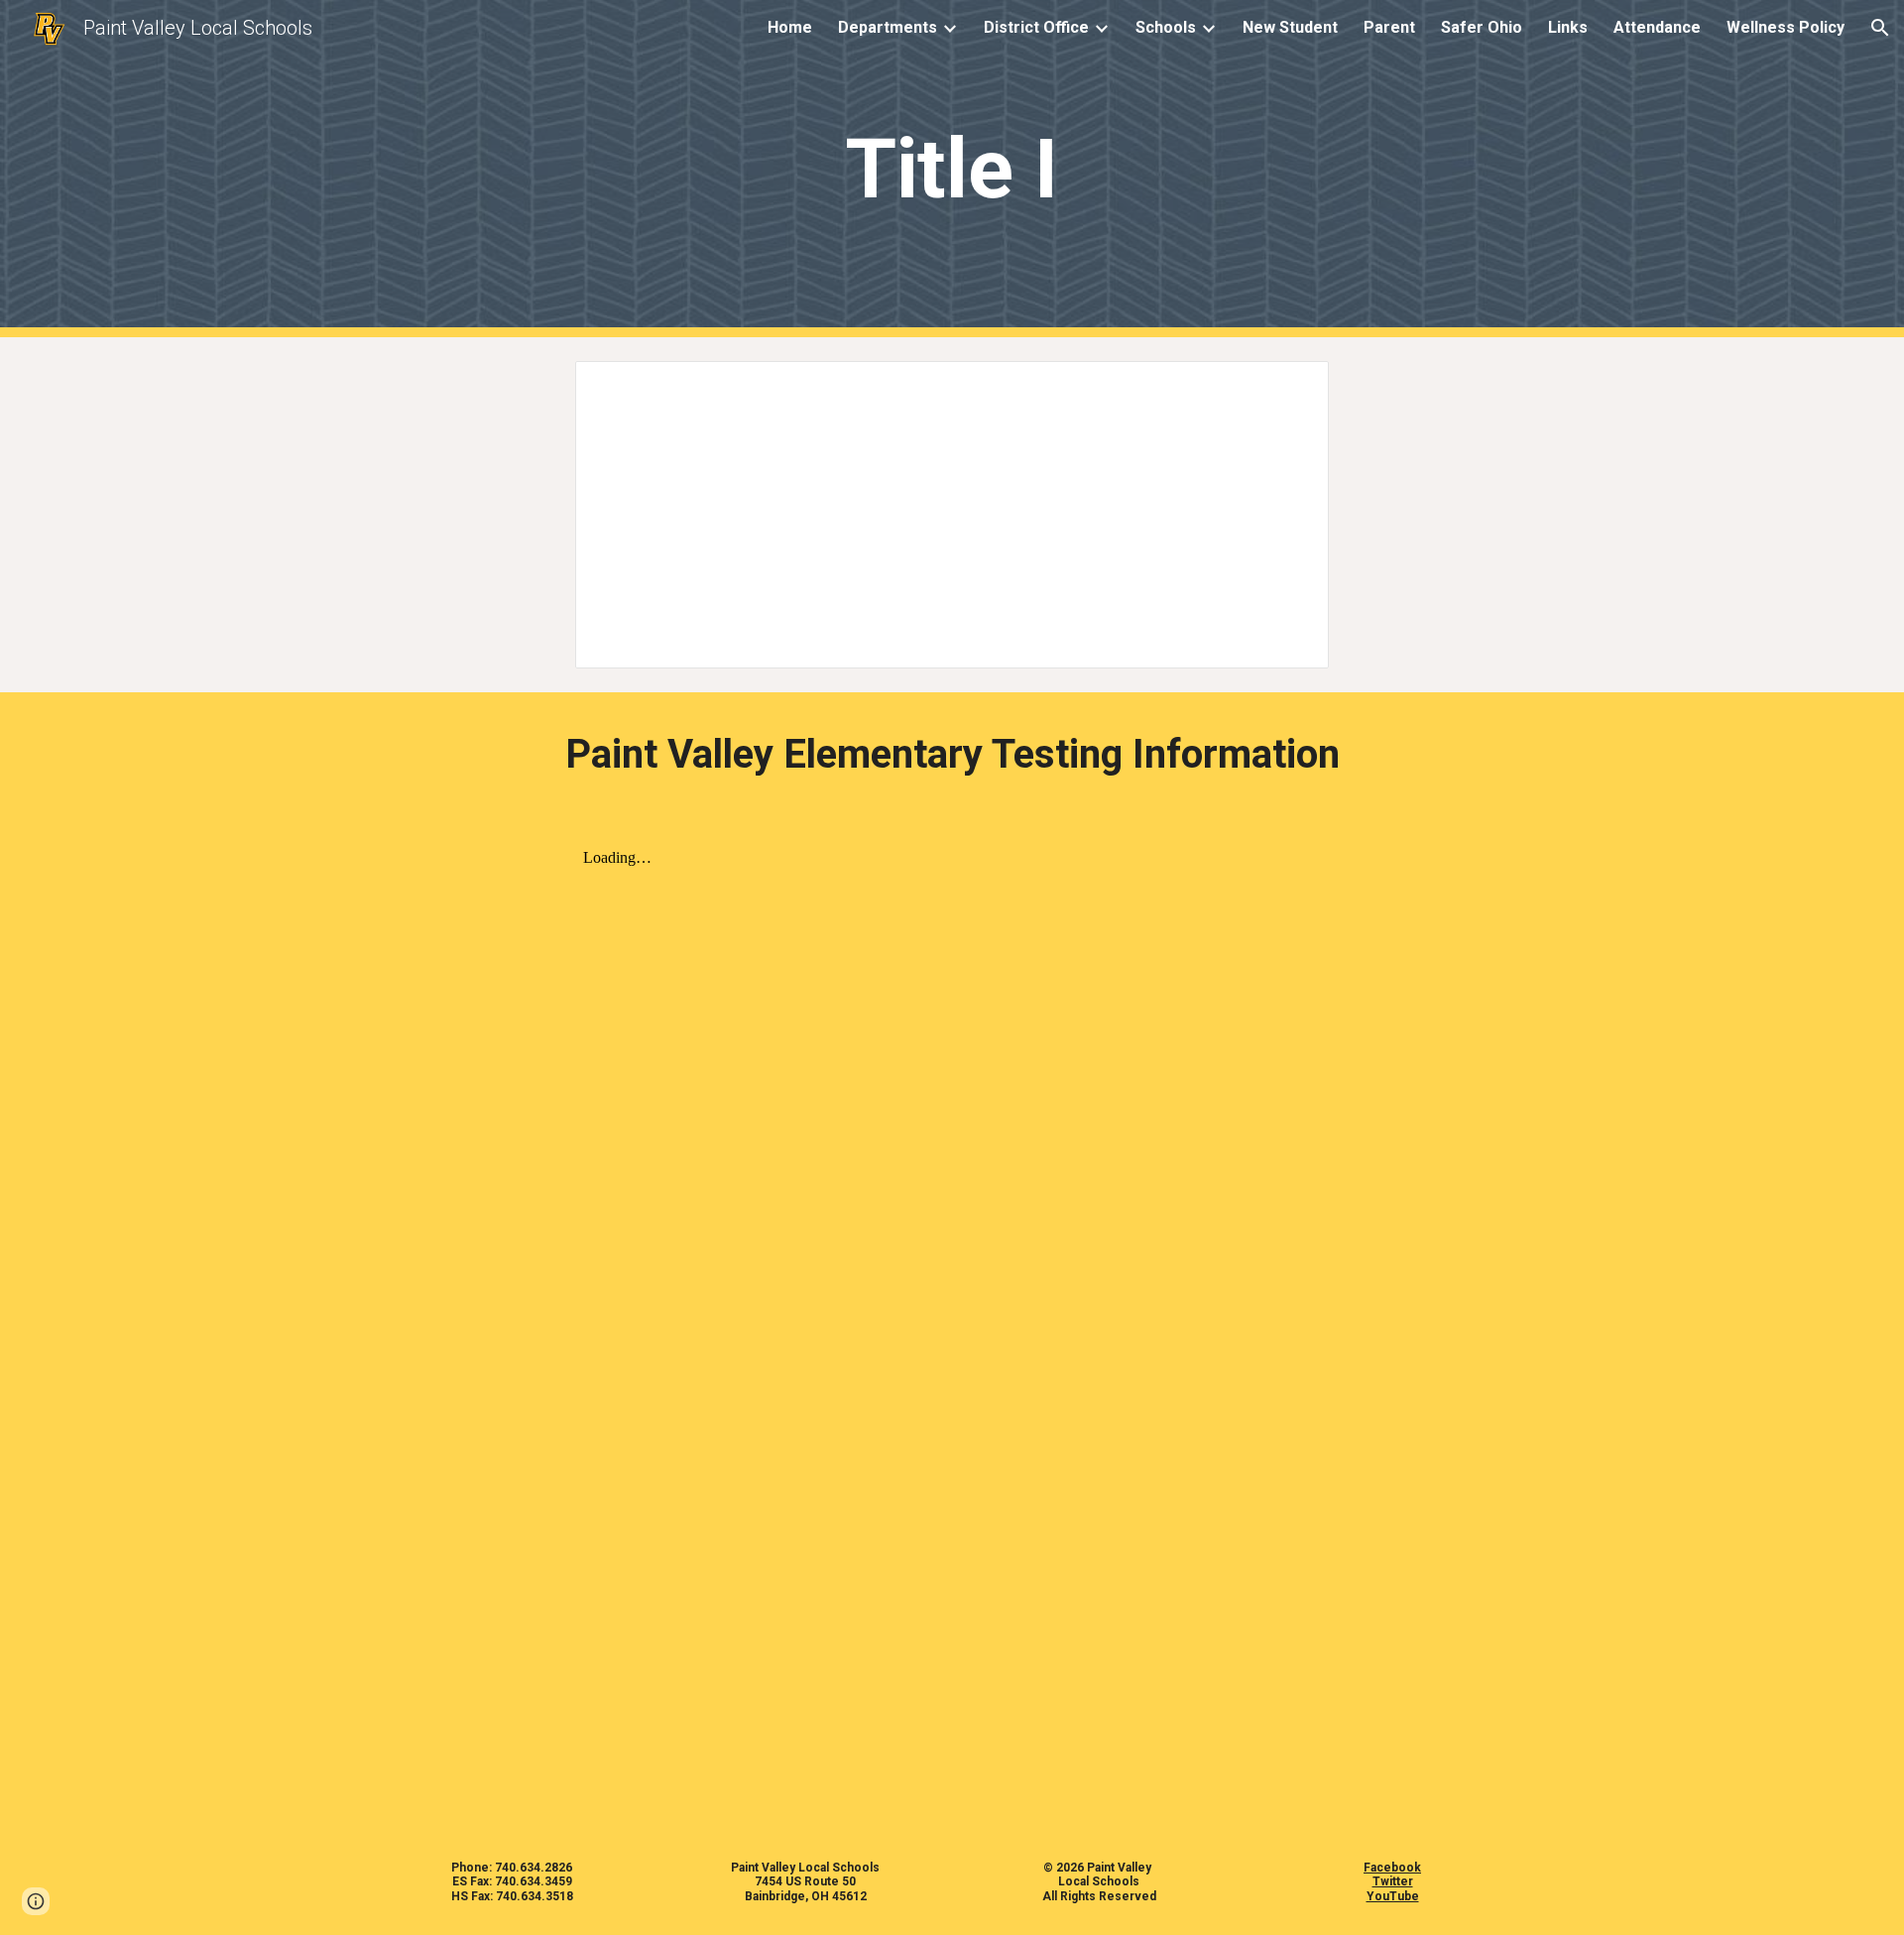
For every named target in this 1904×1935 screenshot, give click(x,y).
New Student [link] (1290, 27)
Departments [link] (888, 27)
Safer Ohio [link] (1482, 27)
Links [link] (1568, 27)
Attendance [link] (1657, 27)
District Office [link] (1036, 27)
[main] (952, 169)
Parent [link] (1389, 27)
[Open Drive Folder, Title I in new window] (1291, 387)
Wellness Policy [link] (1785, 27)
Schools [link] (1166, 27)
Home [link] (790, 27)
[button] (1880, 28)
